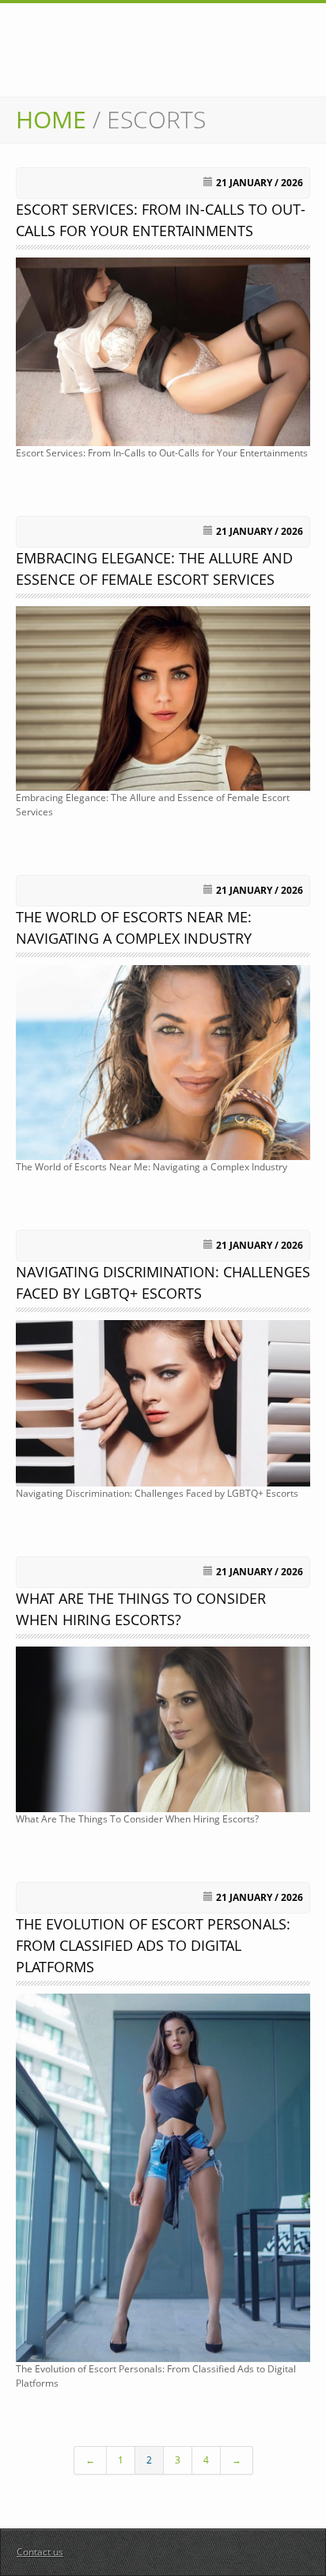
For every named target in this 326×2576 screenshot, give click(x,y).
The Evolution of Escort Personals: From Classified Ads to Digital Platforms (153, 1945)
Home (51, 119)
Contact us (40, 2552)
